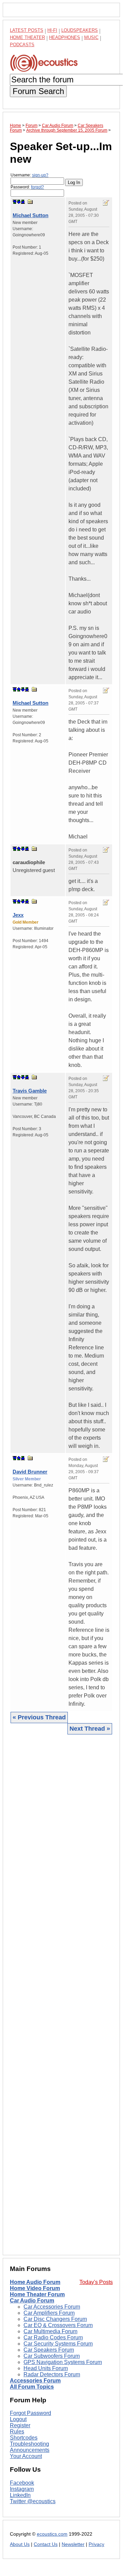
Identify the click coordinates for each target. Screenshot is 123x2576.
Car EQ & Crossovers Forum (58, 2325)
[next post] (19, 202)
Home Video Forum (35, 2288)
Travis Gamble (30, 1091)
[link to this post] (30, 202)
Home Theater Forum (37, 2294)
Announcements (30, 2450)
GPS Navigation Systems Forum (63, 2362)
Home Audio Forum (35, 2282)
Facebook (22, 2483)
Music (91, 37)
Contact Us (46, 2544)
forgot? (37, 187)
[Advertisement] (61, 1994)
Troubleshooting (29, 2444)
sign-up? (40, 175)
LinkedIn (20, 2495)
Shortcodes (24, 2438)
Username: (29, 175)
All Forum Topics (32, 2387)
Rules (17, 2432)
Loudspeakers (80, 30)
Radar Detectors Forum (52, 2374)
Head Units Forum (46, 2368)
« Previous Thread (39, 1717)
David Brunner (30, 1472)
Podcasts (22, 45)
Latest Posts (27, 30)
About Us (20, 2544)
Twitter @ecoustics (33, 2501)
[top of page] (15, 202)
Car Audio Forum (32, 2301)
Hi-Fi (52, 30)
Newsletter (73, 2544)
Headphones (65, 37)
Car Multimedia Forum (50, 2331)
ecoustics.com (52, 2534)
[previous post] (19, 689)
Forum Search (38, 91)
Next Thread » (90, 1729)
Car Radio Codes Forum (53, 2337)
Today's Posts (96, 2282)
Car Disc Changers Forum (55, 2319)
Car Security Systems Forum (58, 2344)
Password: (27, 187)
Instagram (22, 2489)
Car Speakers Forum (49, 2350)
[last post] (23, 202)
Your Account (26, 2456)
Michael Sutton (30, 215)
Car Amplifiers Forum (49, 2313)
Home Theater (27, 37)
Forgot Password (30, 2413)
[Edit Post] (106, 203)
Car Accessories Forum (52, 2307)
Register (20, 2425)
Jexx (18, 915)
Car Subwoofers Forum (52, 2356)
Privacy (96, 2544)
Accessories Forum (35, 2381)
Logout (18, 2419)
